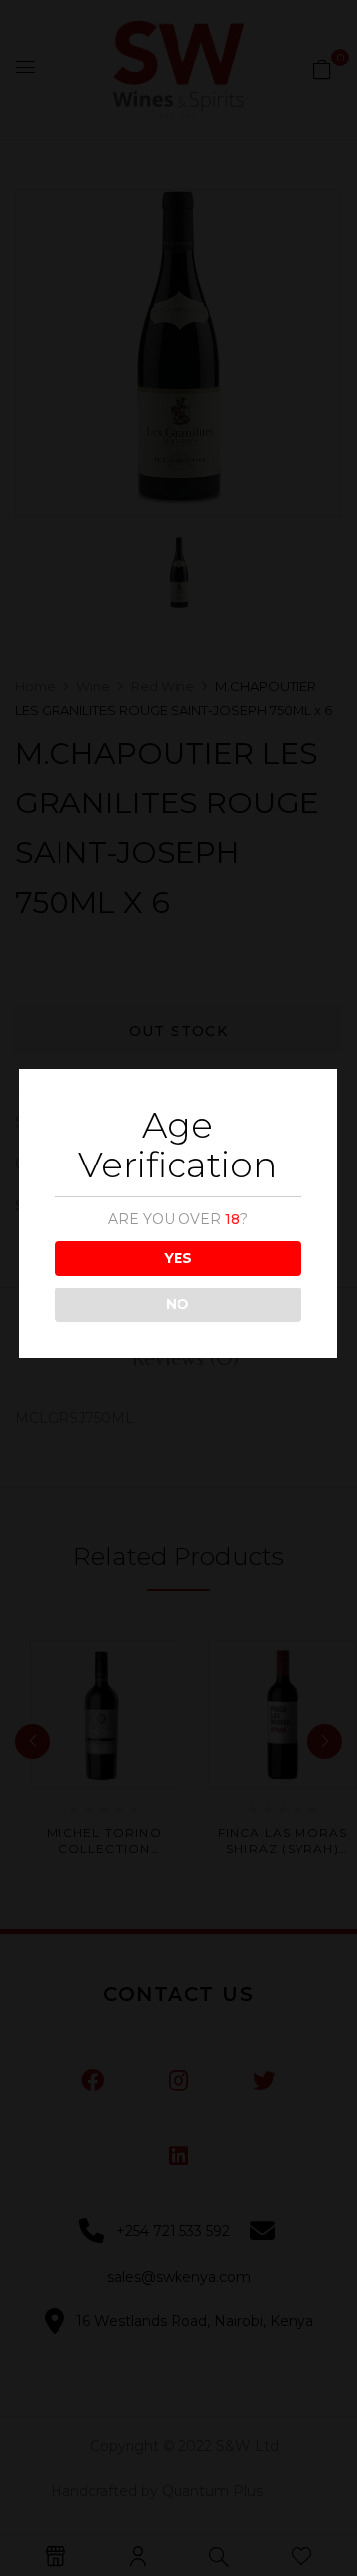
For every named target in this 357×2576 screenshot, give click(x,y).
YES (178, 1258)
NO (178, 1304)
